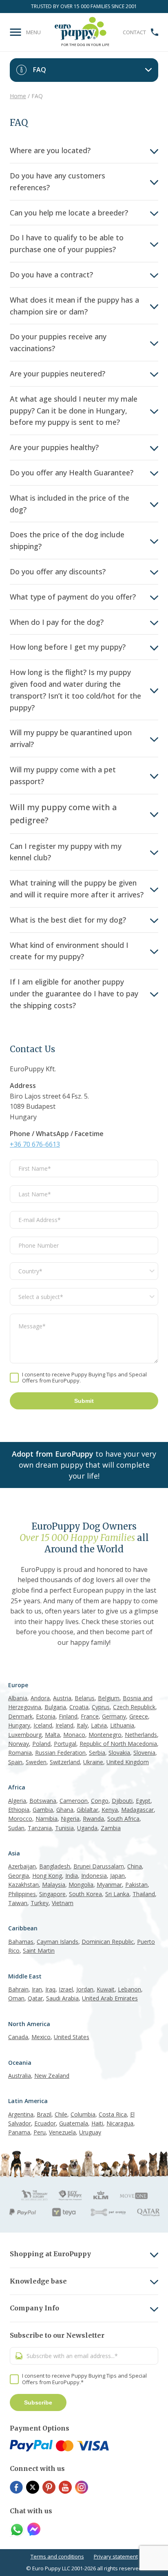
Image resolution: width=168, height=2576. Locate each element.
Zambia (111, 1828)
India (72, 1876)
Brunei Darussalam (99, 1866)
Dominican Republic (108, 1942)
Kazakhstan (23, 1885)
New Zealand (52, 2076)
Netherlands (141, 1735)
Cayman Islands (57, 1942)
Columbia (83, 2114)
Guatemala (74, 2123)
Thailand (144, 1894)
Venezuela (62, 2132)
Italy (82, 1725)
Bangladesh (55, 1866)
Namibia (46, 1819)
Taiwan (18, 1903)
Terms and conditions (57, 2556)
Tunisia (64, 1828)
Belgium (109, 1698)
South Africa (123, 1819)
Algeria (17, 1801)
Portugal (65, 1744)
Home (18, 96)
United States (72, 2037)
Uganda (87, 1828)
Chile (61, 2114)
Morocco (20, 1819)
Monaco (74, 1735)
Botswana (43, 1801)
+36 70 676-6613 (35, 1144)
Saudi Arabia (62, 1998)
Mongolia (81, 1885)
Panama (19, 2132)
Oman (16, 1998)
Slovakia (119, 1753)
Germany (114, 1716)
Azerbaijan (22, 1866)
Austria (62, 1698)
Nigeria (70, 1819)
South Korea (85, 1894)
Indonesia (94, 1876)
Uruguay (90, 2132)
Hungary (19, 1725)
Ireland (64, 1725)
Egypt (143, 1801)
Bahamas (21, 1942)
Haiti (97, 2123)
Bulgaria (55, 1707)
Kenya (110, 1810)
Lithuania (122, 1725)
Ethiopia (19, 1810)
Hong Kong (47, 1876)
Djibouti (122, 1801)
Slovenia (144, 1753)
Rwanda (93, 1819)
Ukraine (93, 1762)
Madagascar (137, 1810)
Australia (20, 2076)
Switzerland (65, 1762)
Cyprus (101, 1707)
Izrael (66, 1989)
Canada (18, 2037)
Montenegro (105, 1735)
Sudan (16, 1828)
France (90, 1716)
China (135, 1866)
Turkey (40, 1903)
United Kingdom (128, 1762)
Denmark (20, 1716)
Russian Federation (60, 1753)
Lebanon (129, 1989)
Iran (37, 1989)
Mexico (41, 2037)
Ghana (65, 1810)
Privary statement (116, 2556)
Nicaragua (120, 2123)
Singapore (52, 1894)
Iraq (50, 1989)
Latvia (99, 1725)
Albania (18, 1698)
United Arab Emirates (110, 1998)
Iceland (43, 1725)
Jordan (85, 1989)
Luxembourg (25, 1735)
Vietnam (63, 1903)
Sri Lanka (117, 1894)
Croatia (79, 1707)
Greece (139, 1716)
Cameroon (74, 1801)
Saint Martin (39, 1951)
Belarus (85, 1698)
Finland (68, 1716)
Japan (117, 1876)
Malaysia (54, 1885)
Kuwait (106, 1989)
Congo (100, 1801)
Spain (15, 1762)
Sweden (36, 1762)
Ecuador (45, 2123)
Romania (20, 1753)
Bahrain (18, 1989)
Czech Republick (134, 1707)
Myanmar (109, 1885)
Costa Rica (113, 2114)
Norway (19, 1744)
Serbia (97, 1753)
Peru (40, 2132)
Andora (40, 1698)
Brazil (44, 2114)
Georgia (19, 1876)
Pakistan (136, 1885)
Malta (52, 1735)
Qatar (35, 1998)
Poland (41, 1744)
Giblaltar (87, 1810)
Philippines (22, 1894)
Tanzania (40, 1828)
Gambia (43, 1810)
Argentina (21, 2114)
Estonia (46, 1716)
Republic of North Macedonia (118, 1744)
